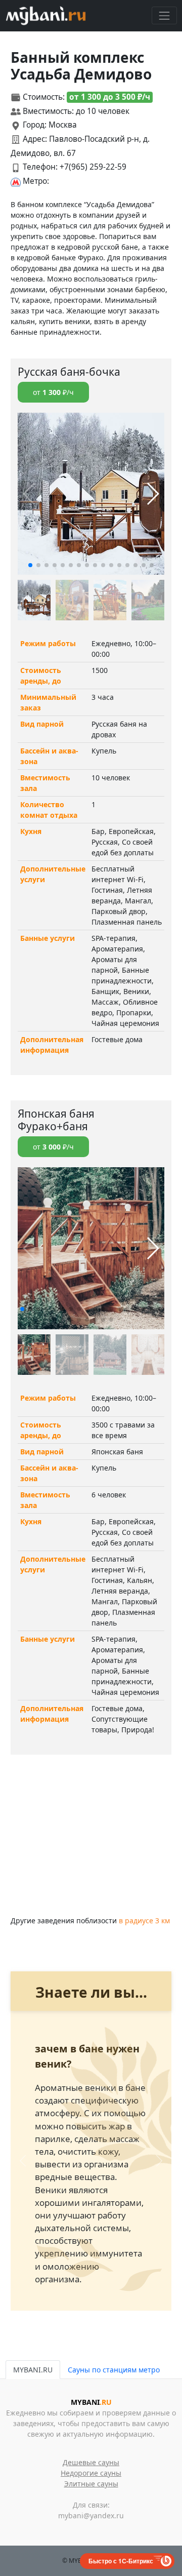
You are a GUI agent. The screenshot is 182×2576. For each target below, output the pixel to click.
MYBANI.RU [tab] (33, 2370)
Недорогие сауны (91, 2473)
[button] (30, 565)
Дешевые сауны (91, 2462)
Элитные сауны (91, 2484)
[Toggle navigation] (164, 15)
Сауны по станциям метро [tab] (114, 2370)
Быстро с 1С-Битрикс (121, 2561)
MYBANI (91, 2402)
